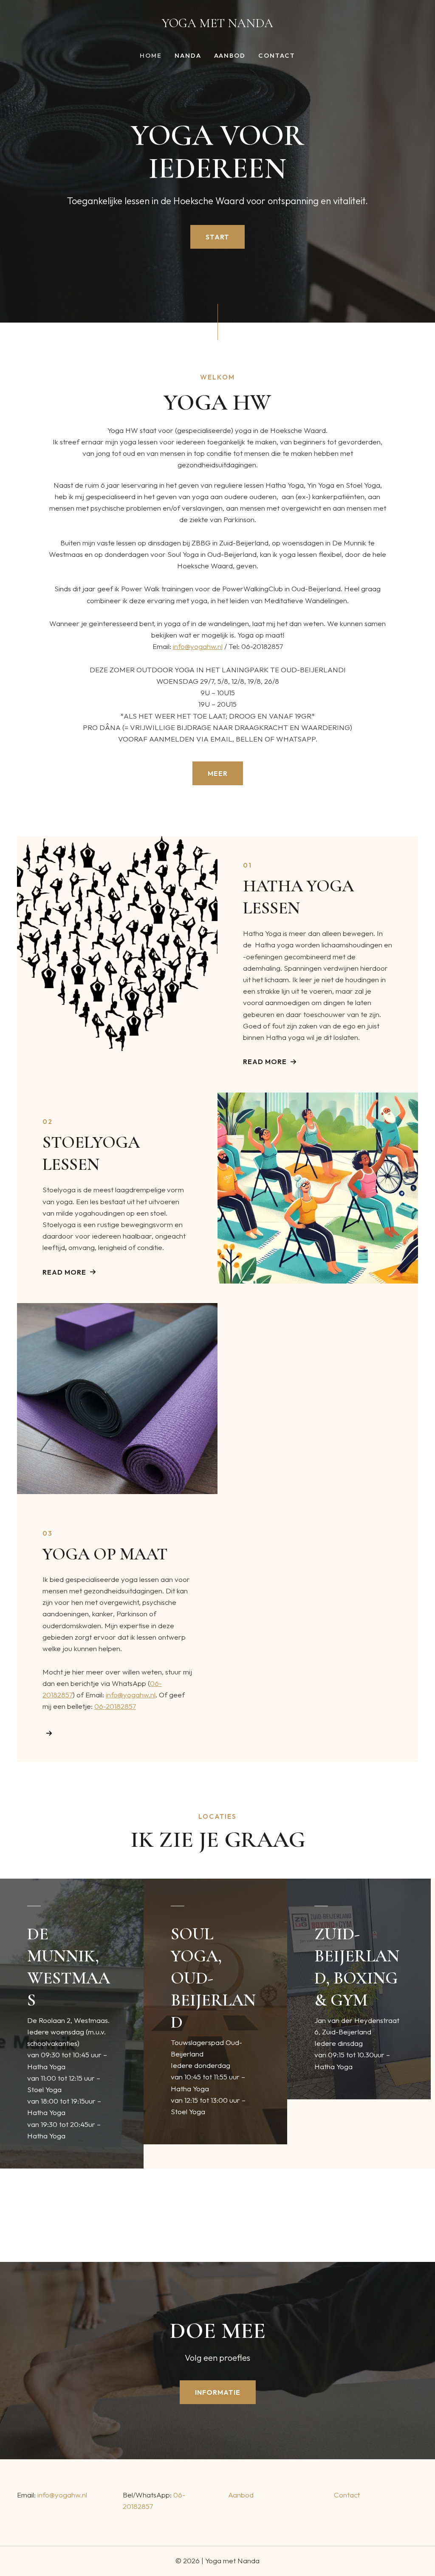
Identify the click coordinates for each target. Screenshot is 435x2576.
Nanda (188, 56)
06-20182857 (115, 1706)
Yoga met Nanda (217, 23)
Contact (277, 56)
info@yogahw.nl (198, 646)
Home (151, 56)
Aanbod (230, 56)
